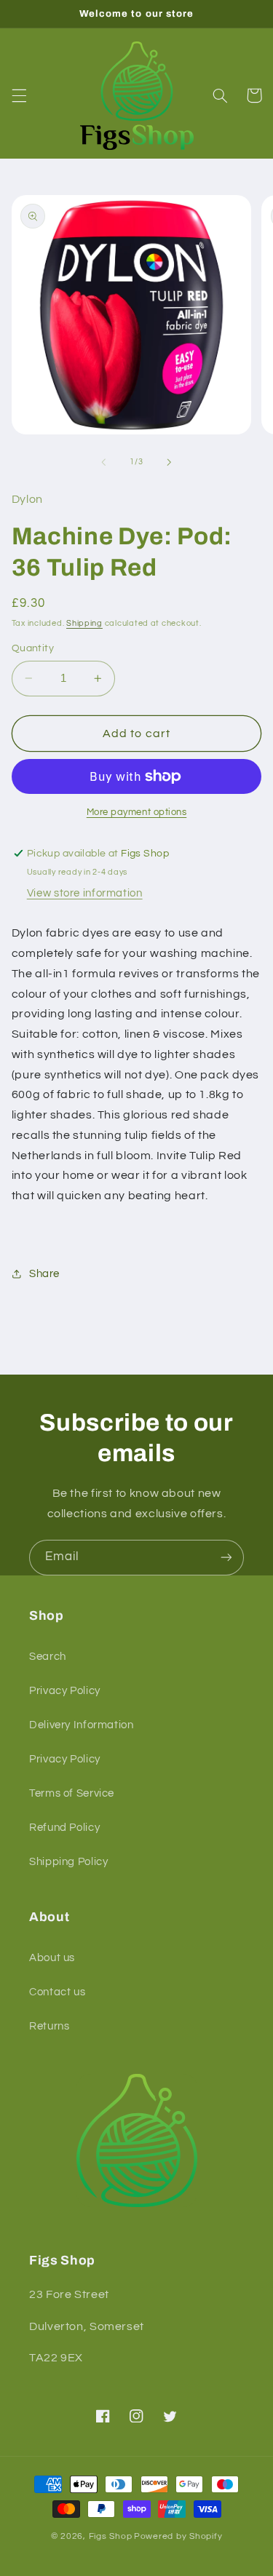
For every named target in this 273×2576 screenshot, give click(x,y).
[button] (19, 95)
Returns (49, 2026)
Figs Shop (111, 2536)
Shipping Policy (68, 1862)
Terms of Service (72, 1793)
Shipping (84, 623)
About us (52, 1958)
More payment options (137, 812)
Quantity (33, 648)
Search (48, 1657)
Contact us (57, 1992)
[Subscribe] (226, 1558)
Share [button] (44, 1274)
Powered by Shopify (178, 2536)
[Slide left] (103, 462)
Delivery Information (82, 1725)
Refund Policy (64, 1828)
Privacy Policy (65, 1691)
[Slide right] (170, 462)
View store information (85, 893)
